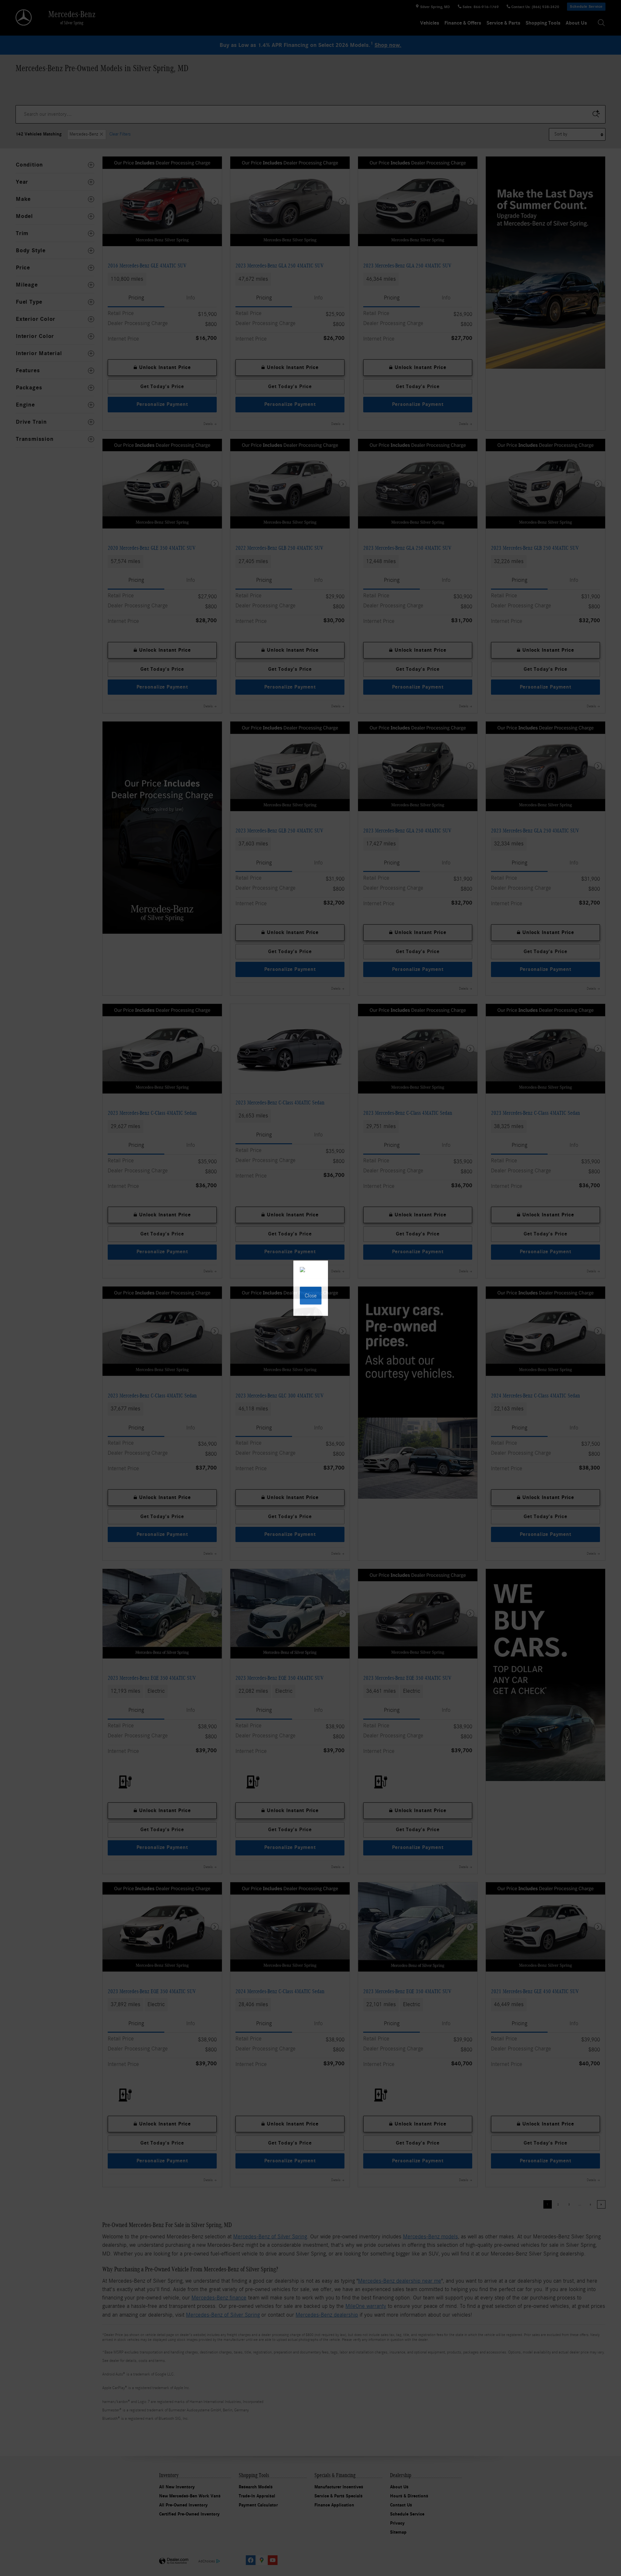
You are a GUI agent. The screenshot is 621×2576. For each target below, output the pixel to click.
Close (311, 1295)
